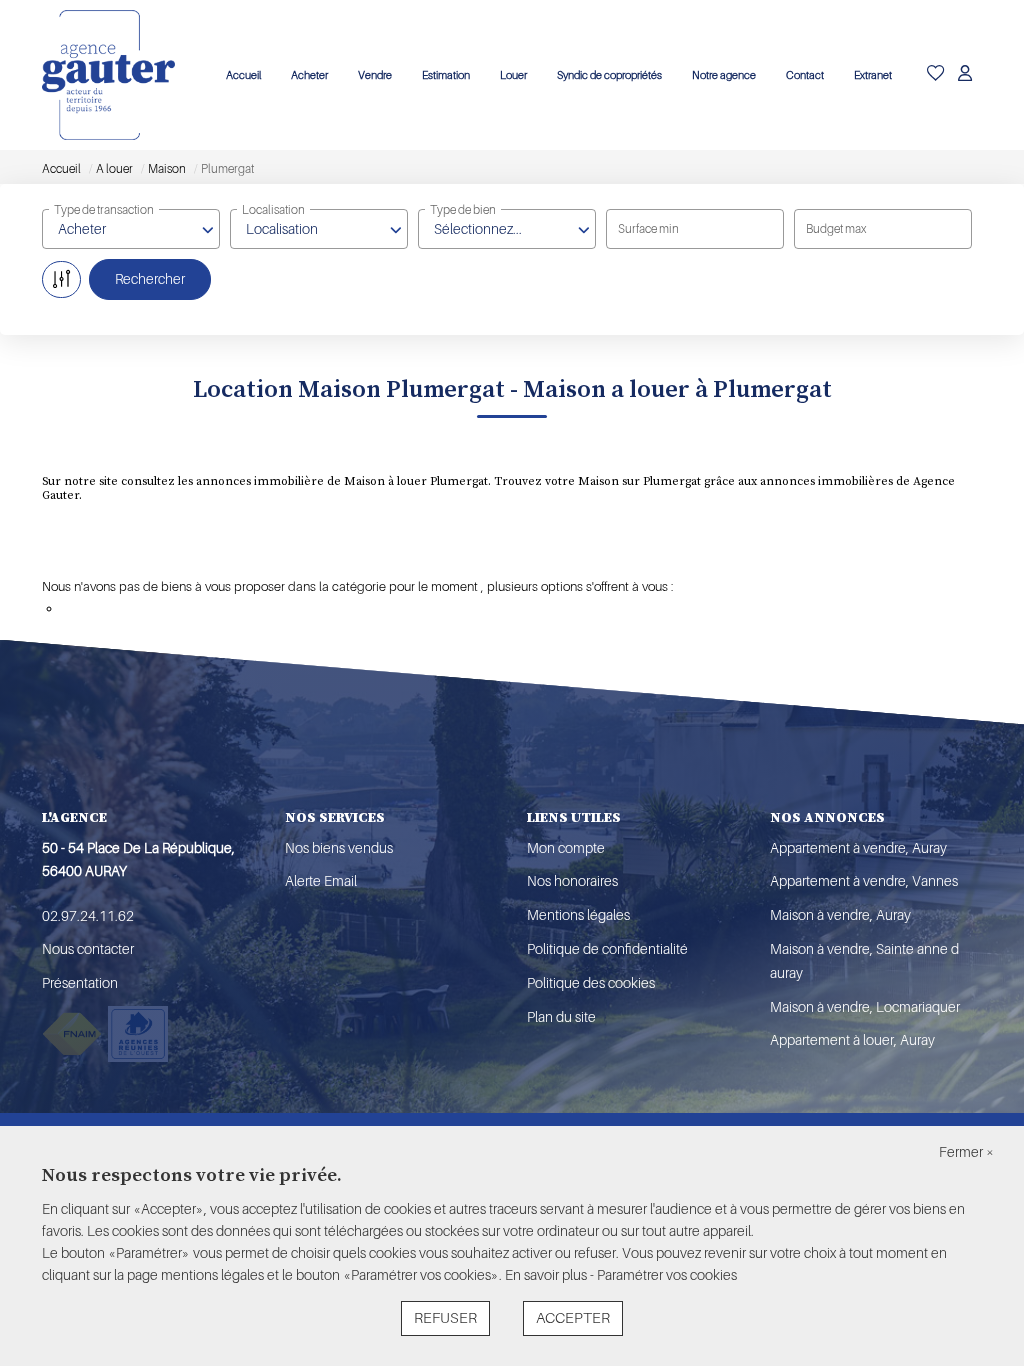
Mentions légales (578, 915)
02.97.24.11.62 (88, 916)
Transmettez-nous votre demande (157, 608)
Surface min (648, 229)
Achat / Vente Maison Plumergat (171, 554)
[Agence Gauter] (108, 75)
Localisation (273, 210)
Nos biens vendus (339, 848)
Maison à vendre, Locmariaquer (865, 1007)
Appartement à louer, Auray (852, 1040)
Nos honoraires (572, 881)
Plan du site (561, 1017)
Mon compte (566, 848)
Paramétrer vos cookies (667, 1275)
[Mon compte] (965, 75)
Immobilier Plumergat (401, 554)
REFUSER (445, 1318)
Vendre (375, 75)
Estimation (446, 75)
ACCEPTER (573, 1318)
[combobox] (131, 229)
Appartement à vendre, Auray (858, 848)
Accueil (243, 75)
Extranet (873, 75)
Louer (513, 75)
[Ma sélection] (936, 75)
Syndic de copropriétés (609, 75)
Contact (805, 75)
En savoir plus (547, 1275)
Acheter (309, 75)
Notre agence (724, 75)
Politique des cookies (591, 983)
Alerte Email (321, 881)
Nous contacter (88, 949)
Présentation (80, 983)
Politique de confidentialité (607, 949)
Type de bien (463, 210)
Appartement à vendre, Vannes (864, 881)
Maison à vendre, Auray (840, 915)
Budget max (836, 229)
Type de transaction (104, 210)
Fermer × (966, 1152)
